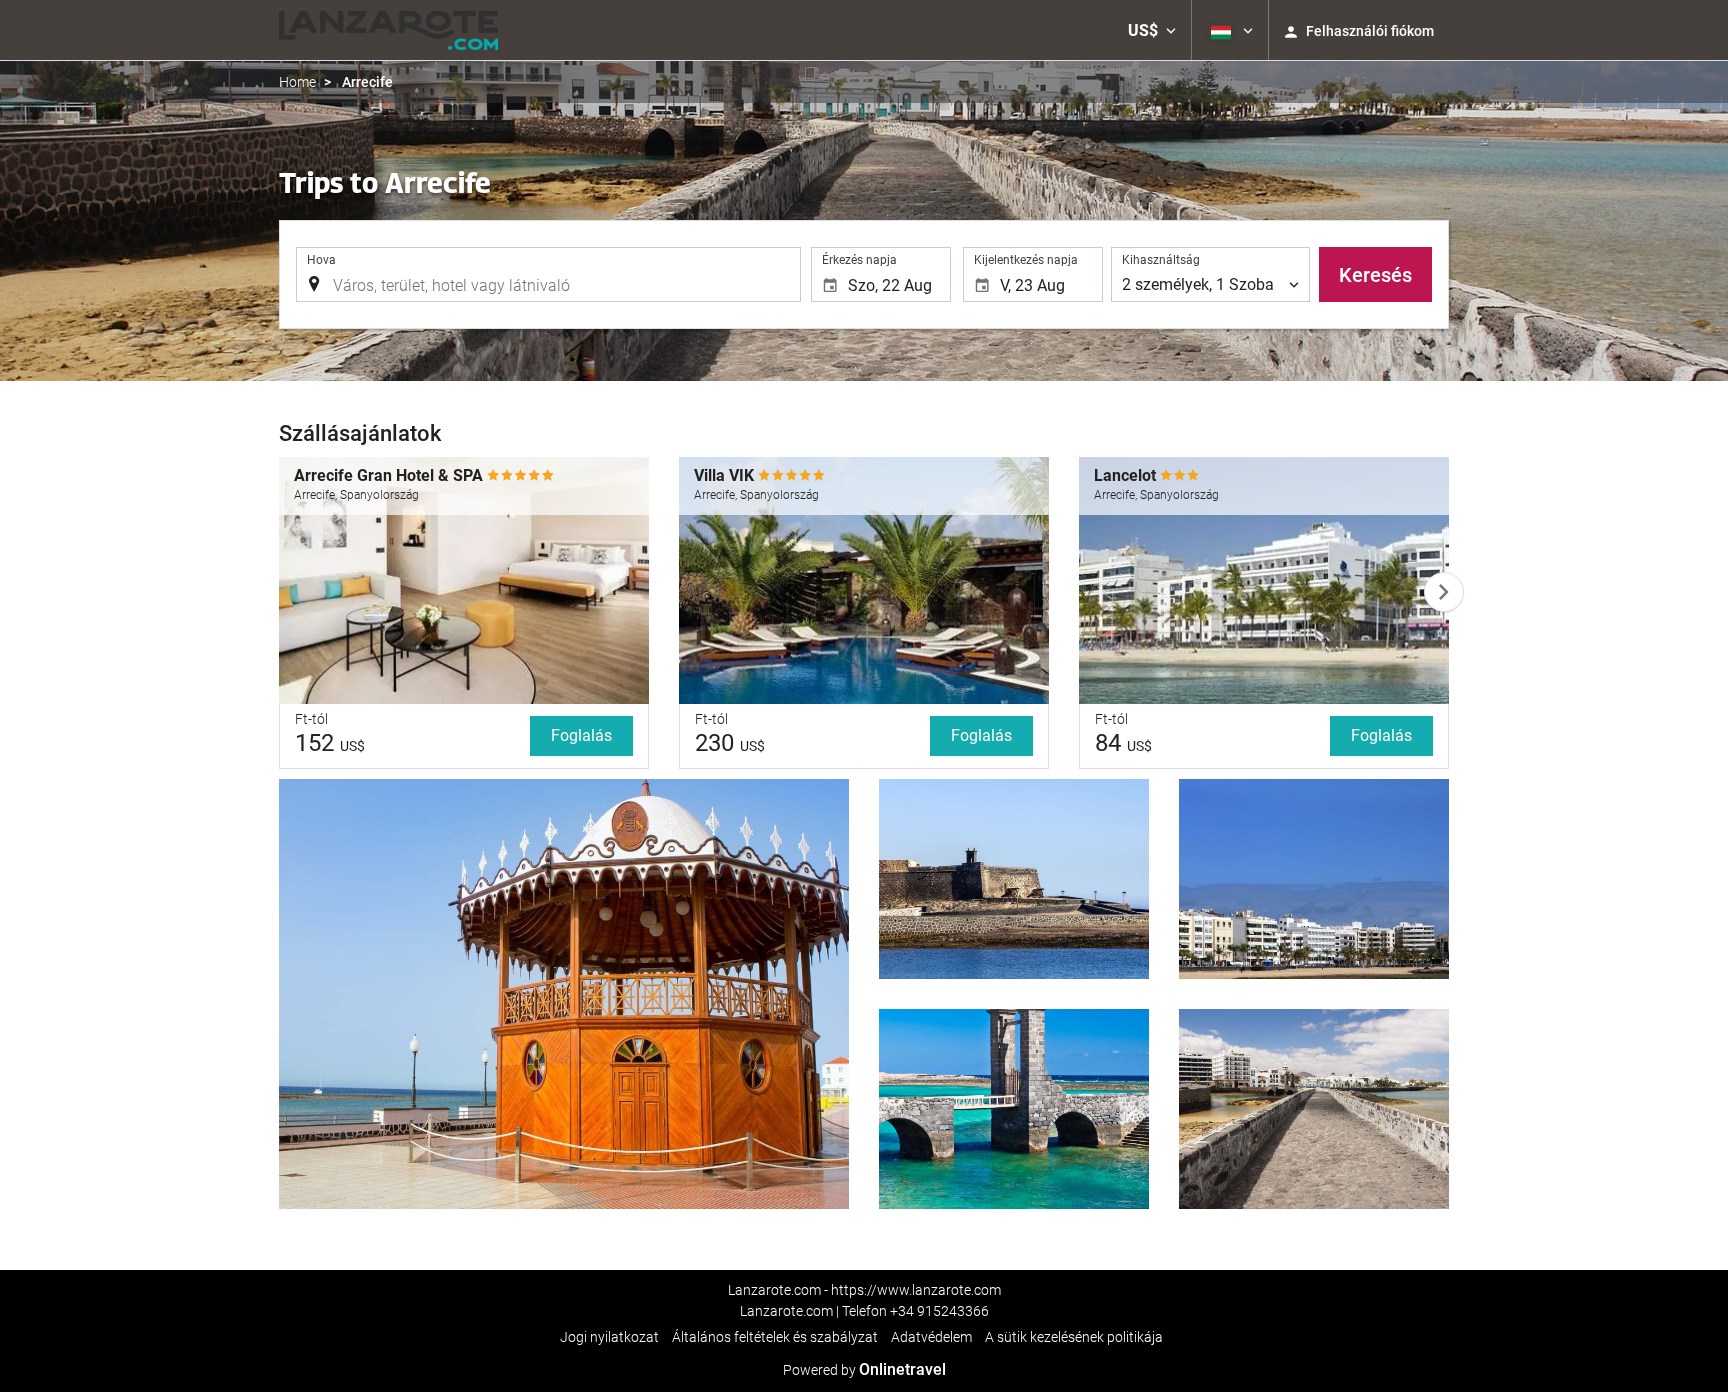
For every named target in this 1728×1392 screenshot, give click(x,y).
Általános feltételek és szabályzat (775, 1337)
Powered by (864, 1370)
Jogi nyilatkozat (609, 1337)
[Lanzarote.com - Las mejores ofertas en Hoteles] (388, 30)
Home (297, 82)
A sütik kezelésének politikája (1074, 1337)
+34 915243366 (939, 1311)
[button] (1152, 30)
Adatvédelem (931, 1337)
